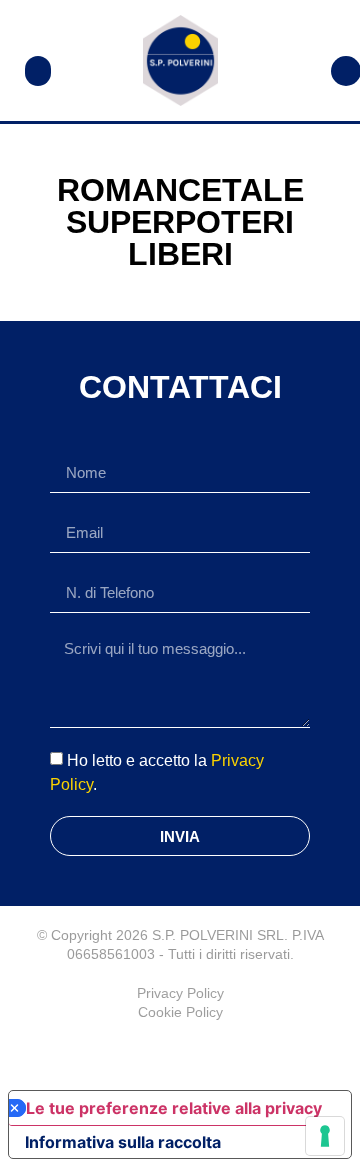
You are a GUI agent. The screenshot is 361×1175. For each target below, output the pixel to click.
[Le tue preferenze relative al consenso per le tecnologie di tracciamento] (325, 1136)
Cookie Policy (180, 1012)
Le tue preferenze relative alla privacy (174, 1108)
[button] (38, 71)
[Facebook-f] (180, 1052)
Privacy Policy (180, 993)
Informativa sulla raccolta (123, 1142)
